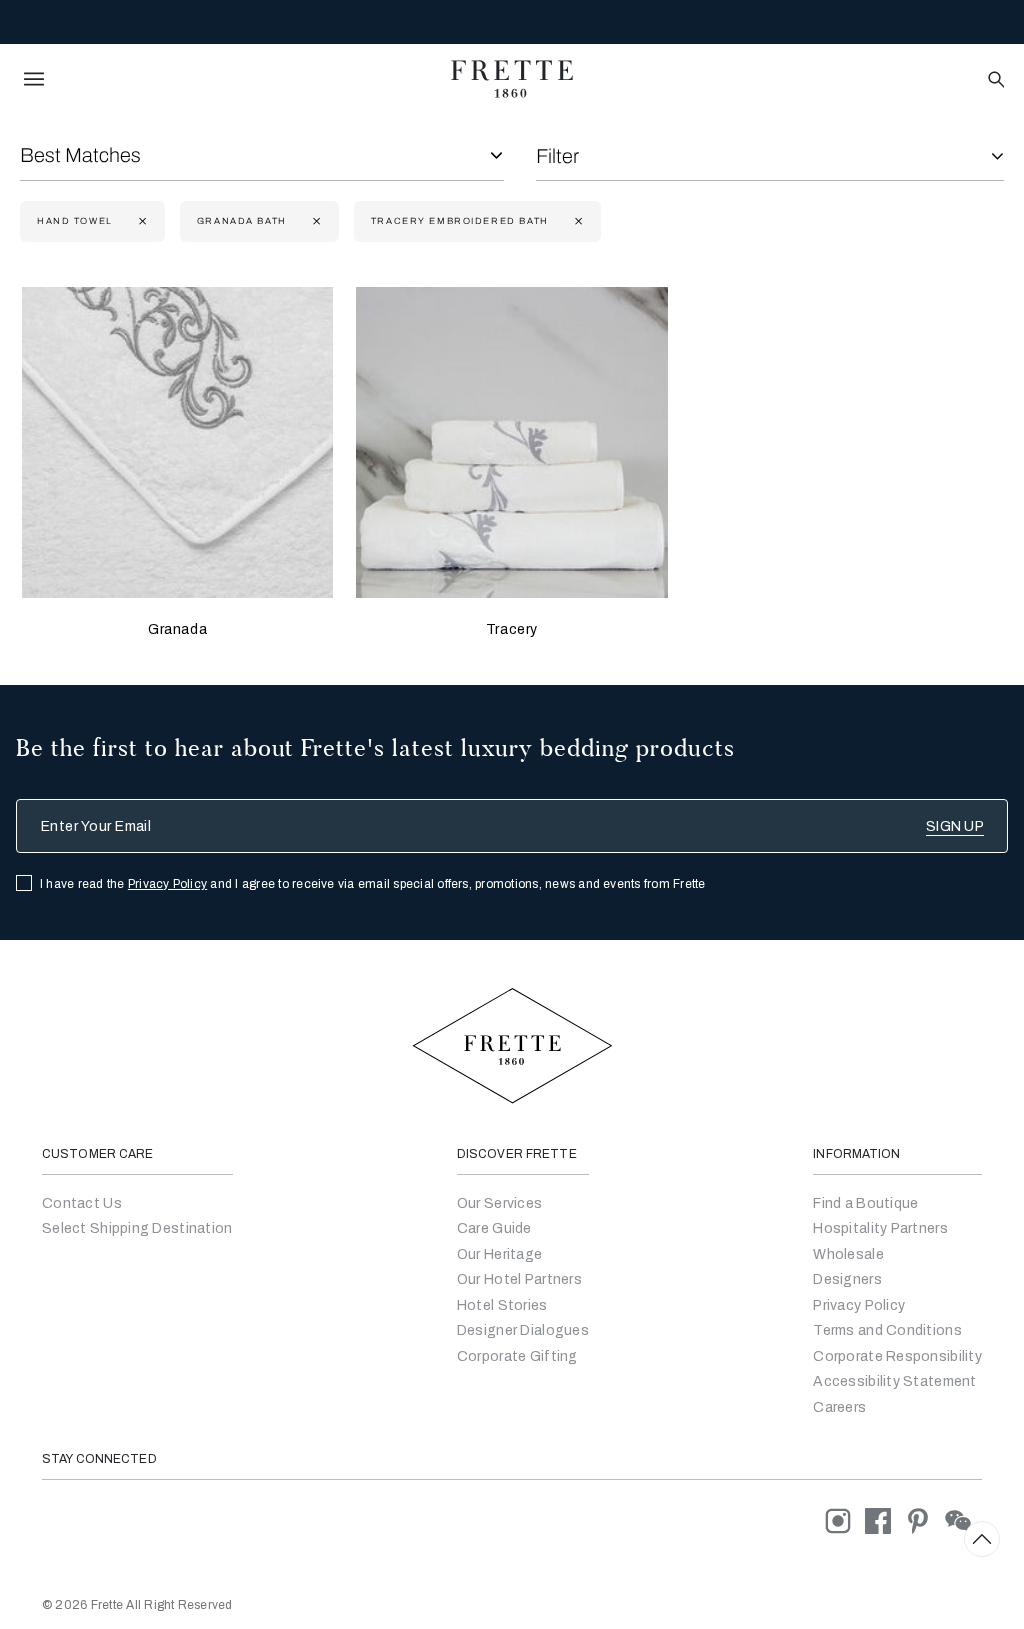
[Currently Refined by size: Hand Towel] (140, 221)
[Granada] (177, 442)
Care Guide (494, 1228)
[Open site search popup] (994, 80)
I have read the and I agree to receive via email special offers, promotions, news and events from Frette (373, 884)
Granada (177, 629)
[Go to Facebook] (885, 1520)
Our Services (499, 1203)
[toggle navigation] (34, 79)
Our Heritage (499, 1254)
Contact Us (82, 1203)
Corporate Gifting (517, 1356)
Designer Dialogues (523, 1330)
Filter (557, 156)
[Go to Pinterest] (925, 1520)
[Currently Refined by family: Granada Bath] (314, 221)
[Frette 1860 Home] (512, 79)
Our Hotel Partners (519, 1279)
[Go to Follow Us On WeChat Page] (963, 1520)
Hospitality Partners (880, 1228)
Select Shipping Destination (137, 1228)
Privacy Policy (167, 884)
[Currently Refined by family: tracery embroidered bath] (576, 221)
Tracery (512, 629)
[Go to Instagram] (845, 1520)
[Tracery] (511, 442)
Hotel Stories (502, 1305)
